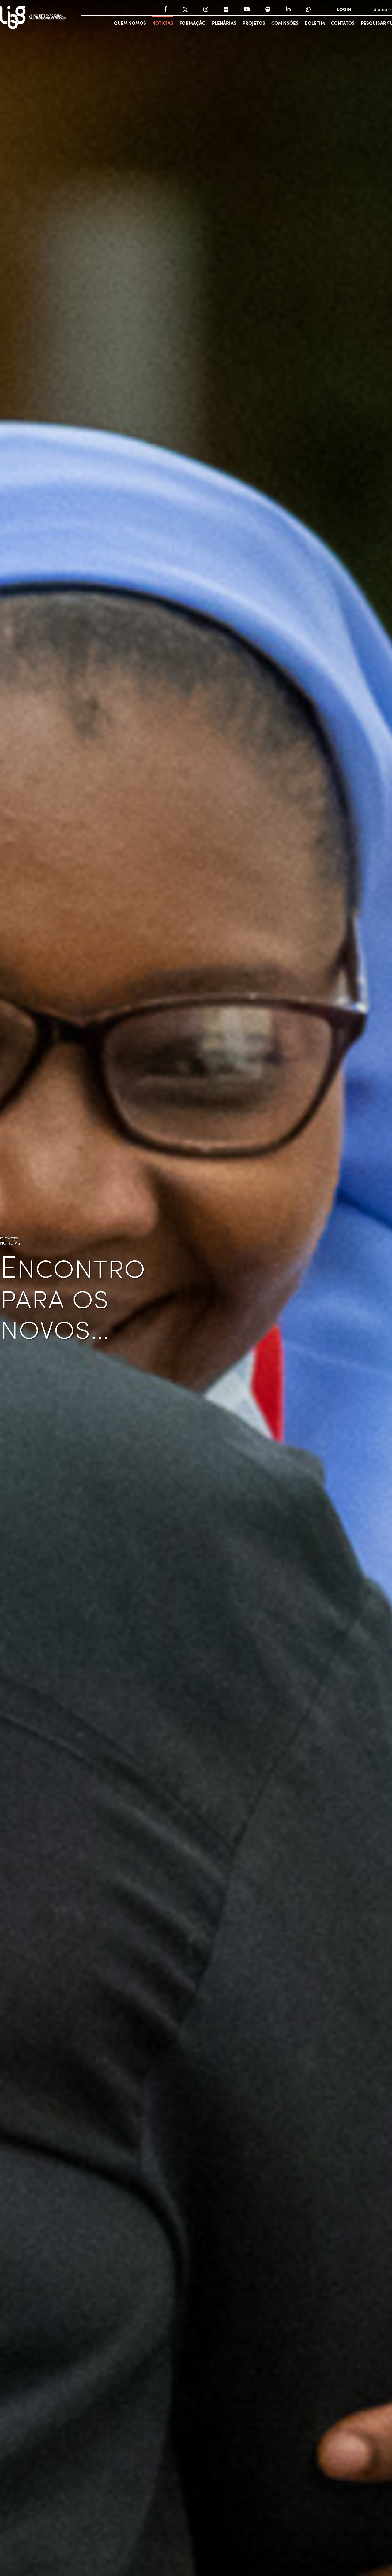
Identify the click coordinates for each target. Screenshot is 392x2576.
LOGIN (344, 9)
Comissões (285, 23)
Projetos (254, 23)
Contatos (343, 23)
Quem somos (130, 23)
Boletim (315, 23)
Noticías (163, 23)
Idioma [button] (380, 9)
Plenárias (224, 23)
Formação (193, 23)
